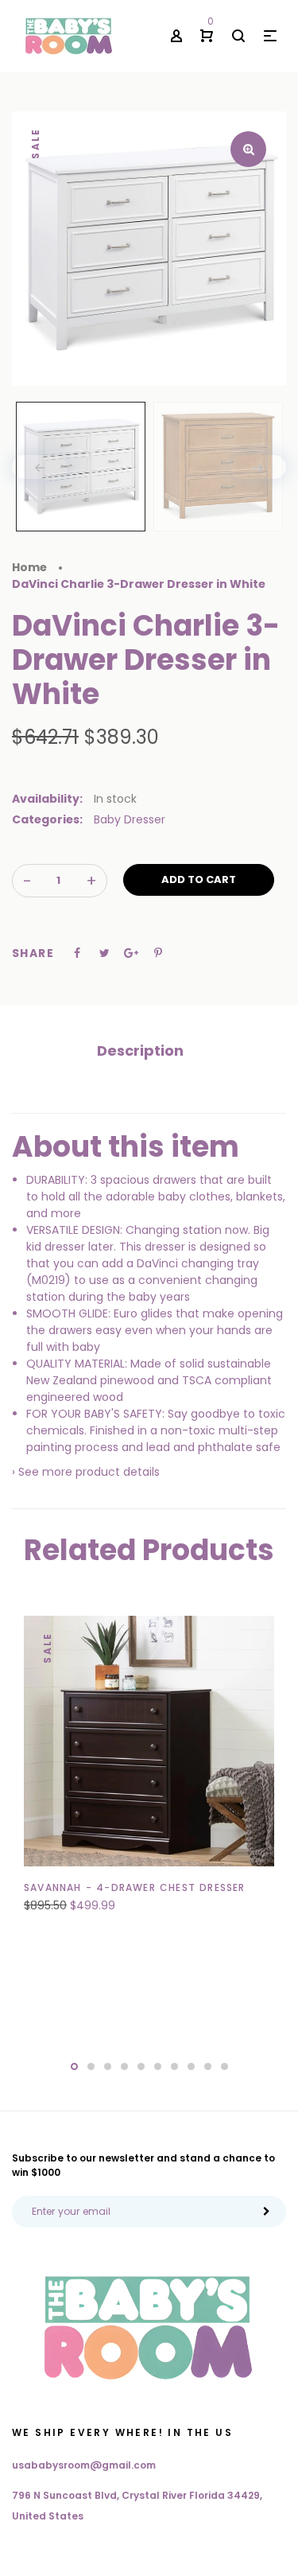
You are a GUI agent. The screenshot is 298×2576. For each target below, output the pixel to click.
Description (140, 1051)
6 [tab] (158, 2066)
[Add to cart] (123, 1898)
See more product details (89, 1472)
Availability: (47, 799)
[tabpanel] (149, 1773)
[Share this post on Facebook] (77, 953)
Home (29, 567)
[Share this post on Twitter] (104, 953)
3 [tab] (108, 2066)
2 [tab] (91, 2066)
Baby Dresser (130, 819)
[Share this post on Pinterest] (158, 953)
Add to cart (199, 879)
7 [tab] (174, 2066)
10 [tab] (224, 2066)
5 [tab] (141, 2066)
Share (33, 953)
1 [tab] (74, 2066)
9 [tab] (208, 2066)
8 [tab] (191, 2066)
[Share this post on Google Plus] (131, 953)
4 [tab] (124, 2066)
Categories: (47, 819)
